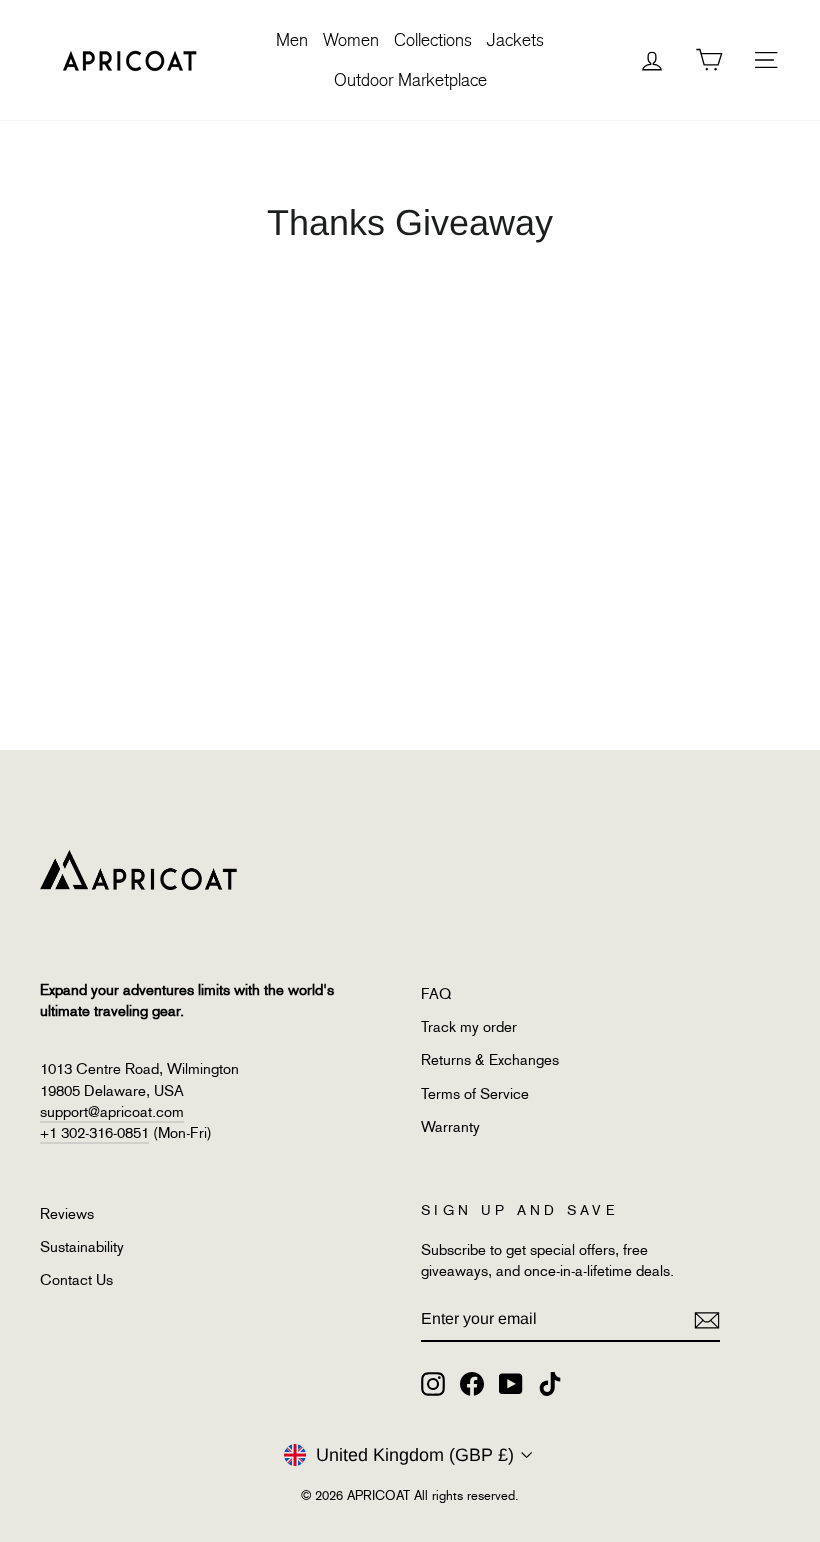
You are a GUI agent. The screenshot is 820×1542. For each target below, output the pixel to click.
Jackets (515, 40)
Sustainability (82, 1247)
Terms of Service (475, 1094)
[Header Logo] (130, 59)
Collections (433, 40)
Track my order (469, 1027)
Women (351, 40)
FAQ (436, 994)
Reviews (67, 1214)
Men (292, 40)
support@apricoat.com (112, 1112)
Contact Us (76, 1280)
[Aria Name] (707, 1319)
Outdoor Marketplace (410, 80)
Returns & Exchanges (490, 1060)
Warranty (450, 1127)
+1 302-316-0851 (94, 1133)
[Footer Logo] (219, 870)
